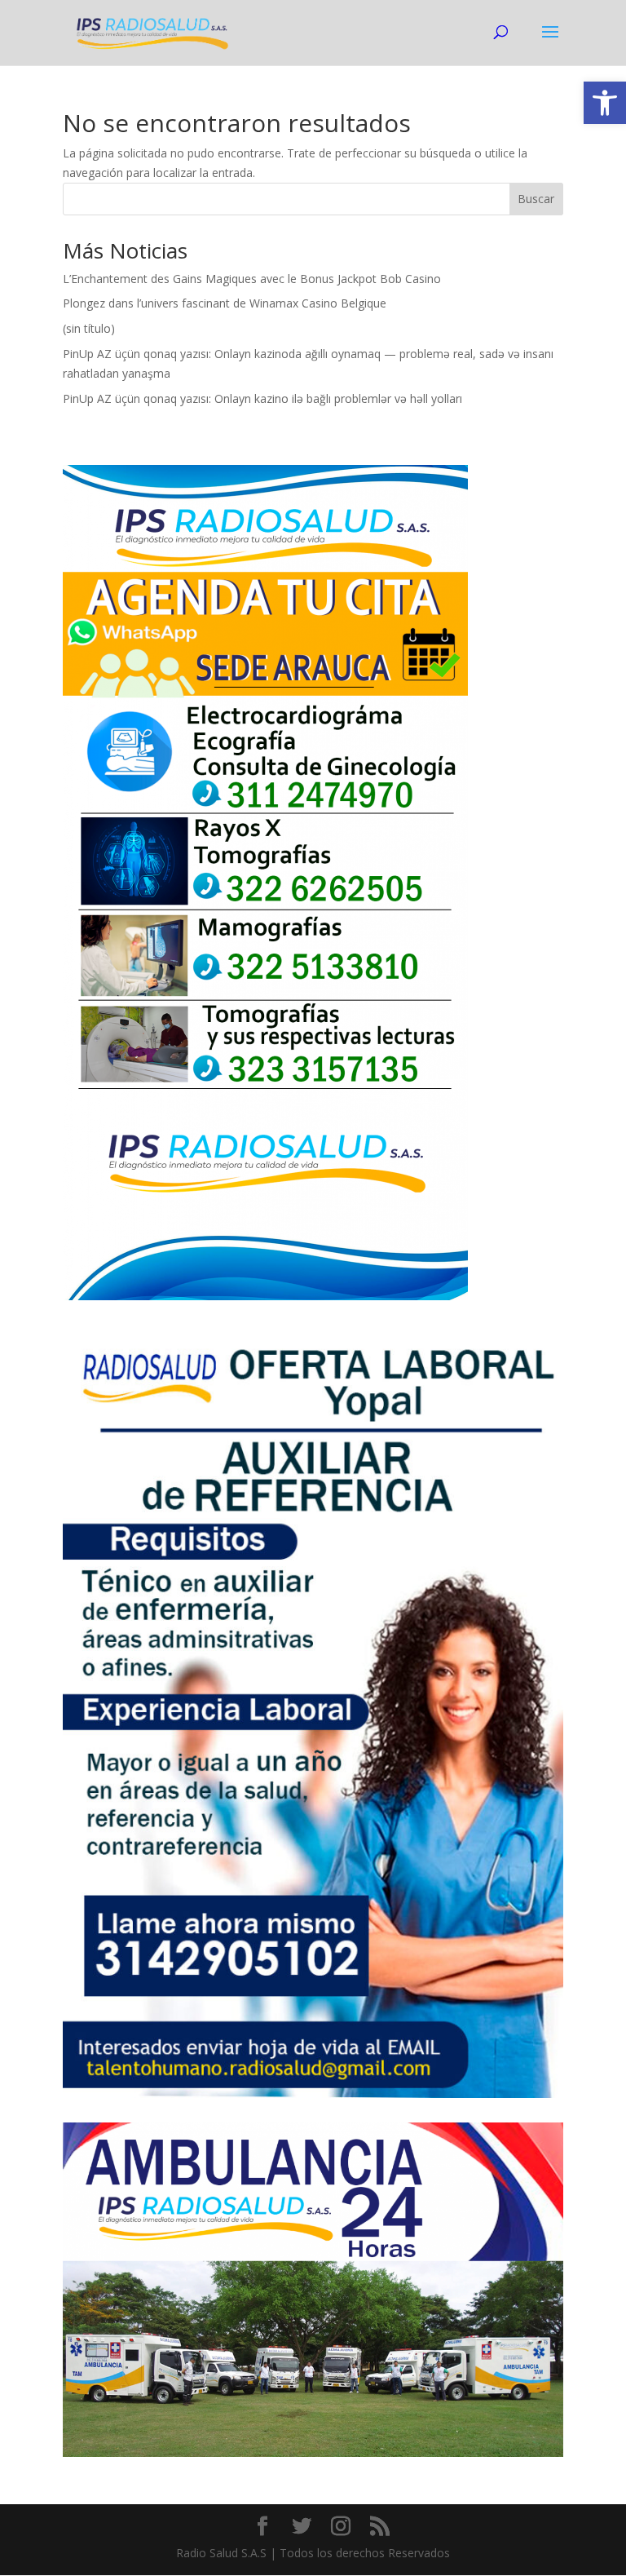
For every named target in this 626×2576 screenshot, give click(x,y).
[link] (605, 103)
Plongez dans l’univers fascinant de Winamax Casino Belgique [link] (225, 303)
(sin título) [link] (89, 328)
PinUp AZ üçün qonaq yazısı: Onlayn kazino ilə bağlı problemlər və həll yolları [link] (262, 398)
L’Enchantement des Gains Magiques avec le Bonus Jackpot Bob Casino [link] (252, 279)
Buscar (536, 199)
